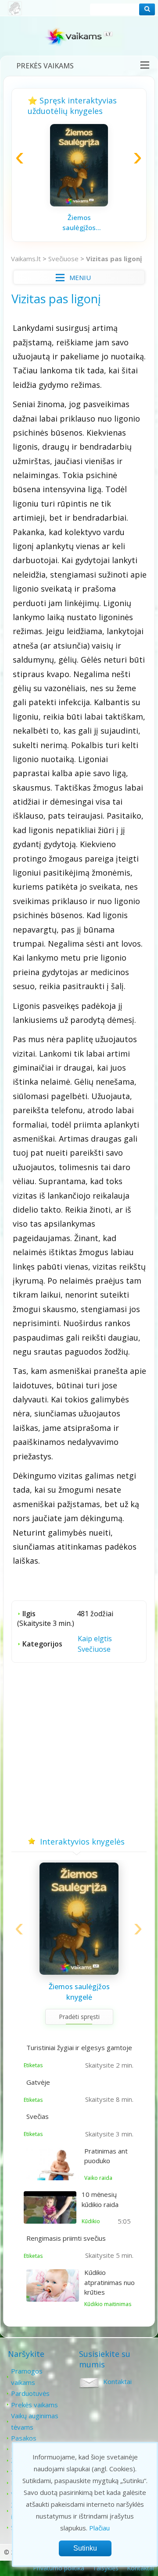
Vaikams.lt (26, 259)
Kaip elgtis (95, 1639)
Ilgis (29, 1614)
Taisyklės (106, 2568)
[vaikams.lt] (79, 38)
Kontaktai (117, 2381)
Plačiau (99, 2528)
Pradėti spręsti (79, 2017)
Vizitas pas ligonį (114, 259)
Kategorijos (42, 1644)
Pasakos (24, 2438)
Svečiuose (63, 259)
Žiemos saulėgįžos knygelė (79, 223)
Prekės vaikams (45, 66)
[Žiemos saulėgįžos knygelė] (79, 204)
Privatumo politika (59, 2568)
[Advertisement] (79, 1752)
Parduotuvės (30, 2393)
